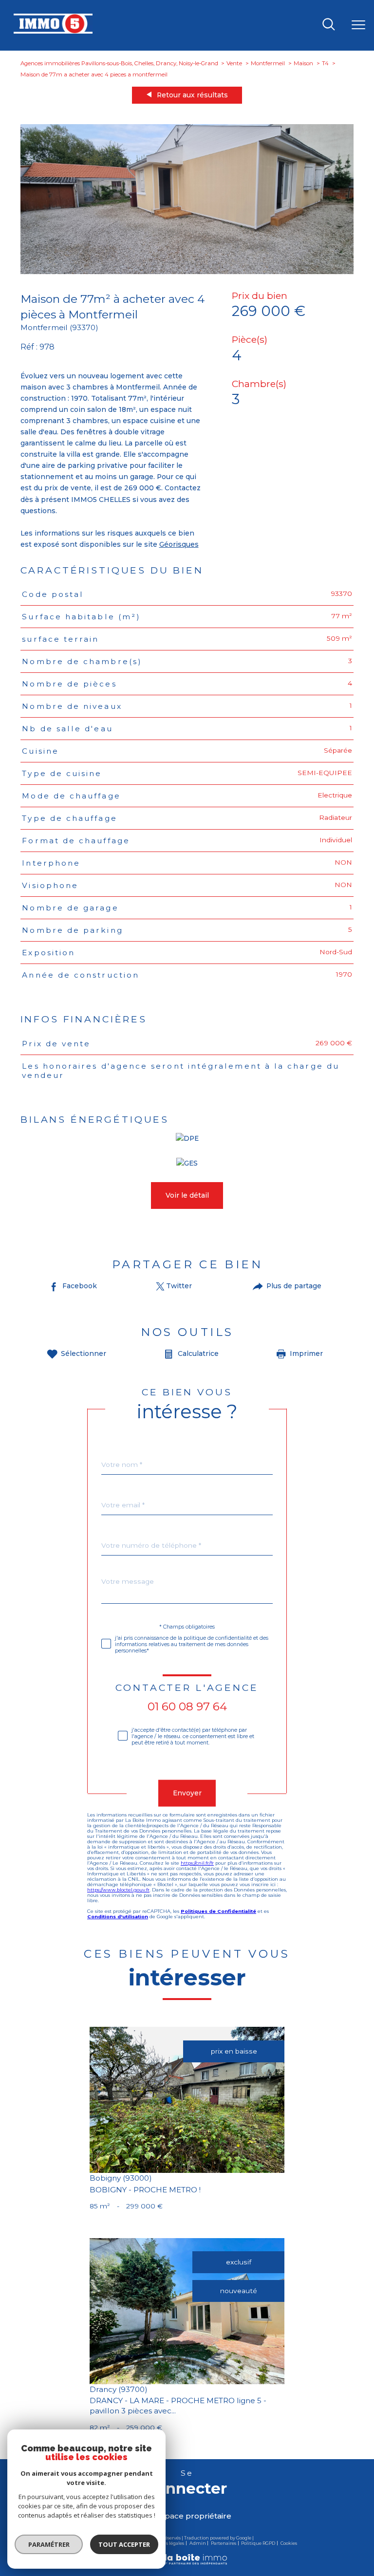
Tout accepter (124, 2544)
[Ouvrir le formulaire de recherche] (329, 25)
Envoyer (187, 1793)
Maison (303, 63)
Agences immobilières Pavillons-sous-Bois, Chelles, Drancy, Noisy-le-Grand (119, 63)
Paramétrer (49, 2544)
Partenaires (224, 2543)
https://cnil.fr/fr (197, 1863)
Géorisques (179, 544)
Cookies (289, 2543)
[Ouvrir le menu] (358, 25)
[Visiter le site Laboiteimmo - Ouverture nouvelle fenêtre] (187, 2563)
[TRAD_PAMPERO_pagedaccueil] (53, 31)
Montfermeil (268, 63)
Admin (198, 2543)
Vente (234, 63)
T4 (325, 63)
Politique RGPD (258, 2543)
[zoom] (187, 272)
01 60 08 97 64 (187, 1706)
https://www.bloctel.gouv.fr (118, 1890)
